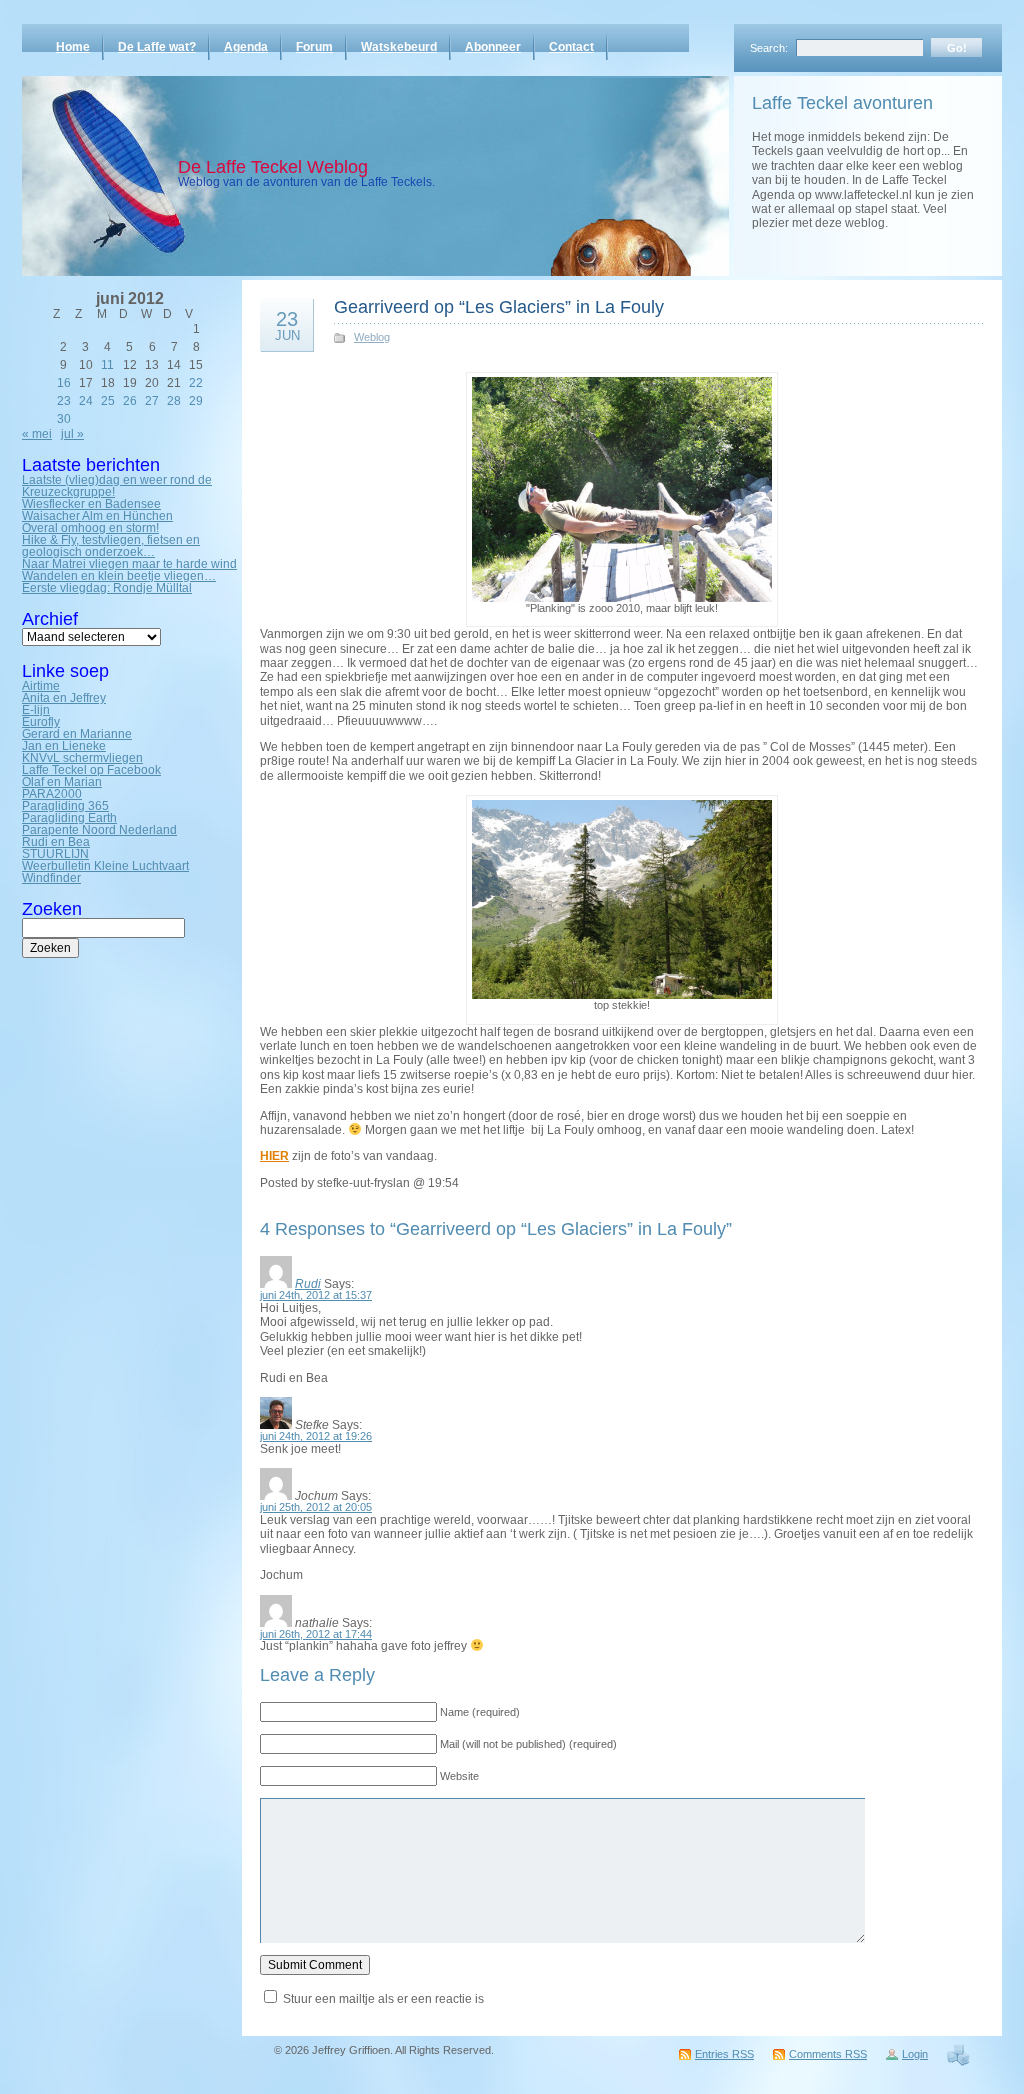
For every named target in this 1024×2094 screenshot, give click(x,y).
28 (174, 401)
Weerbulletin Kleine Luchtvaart (105, 866)
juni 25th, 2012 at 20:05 (316, 1507)
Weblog (372, 337)
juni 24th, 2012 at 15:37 (316, 1295)
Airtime (41, 686)
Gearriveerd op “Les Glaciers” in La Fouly (499, 307)
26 (130, 401)
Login (915, 2054)
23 (64, 401)
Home (73, 47)
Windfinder (51, 878)
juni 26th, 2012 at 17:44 (316, 1634)
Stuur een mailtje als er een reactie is (383, 1999)
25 (108, 401)
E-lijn (36, 710)
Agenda (246, 47)
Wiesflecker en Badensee (91, 504)
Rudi (308, 1284)
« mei (37, 434)
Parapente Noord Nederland (99, 830)
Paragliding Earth (69, 818)
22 (196, 383)
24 (86, 401)
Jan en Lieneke (64, 746)
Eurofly (41, 722)
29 (196, 401)
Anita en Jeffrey (64, 698)
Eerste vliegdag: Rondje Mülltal (107, 588)
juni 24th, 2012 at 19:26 (316, 1436)
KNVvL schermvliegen (82, 758)
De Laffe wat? (157, 47)
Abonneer (493, 47)
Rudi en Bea (56, 842)
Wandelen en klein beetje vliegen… (119, 576)
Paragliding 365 (65, 806)
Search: (769, 48)
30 (64, 419)
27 (152, 401)
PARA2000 (52, 794)
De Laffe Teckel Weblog (273, 167)
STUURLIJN (55, 854)
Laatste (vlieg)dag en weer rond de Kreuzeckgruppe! (117, 486)
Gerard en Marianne (77, 734)
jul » (72, 434)
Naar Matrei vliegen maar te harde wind (129, 564)
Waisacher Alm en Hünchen (97, 516)
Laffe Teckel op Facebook (91, 770)
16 (64, 383)
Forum (314, 47)
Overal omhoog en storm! (90, 528)
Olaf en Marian (62, 782)
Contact (571, 47)
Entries (724, 2054)
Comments (828, 2054)
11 (107, 365)
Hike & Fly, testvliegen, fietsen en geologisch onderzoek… (111, 546)
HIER (274, 1156)
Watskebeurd (399, 47)
